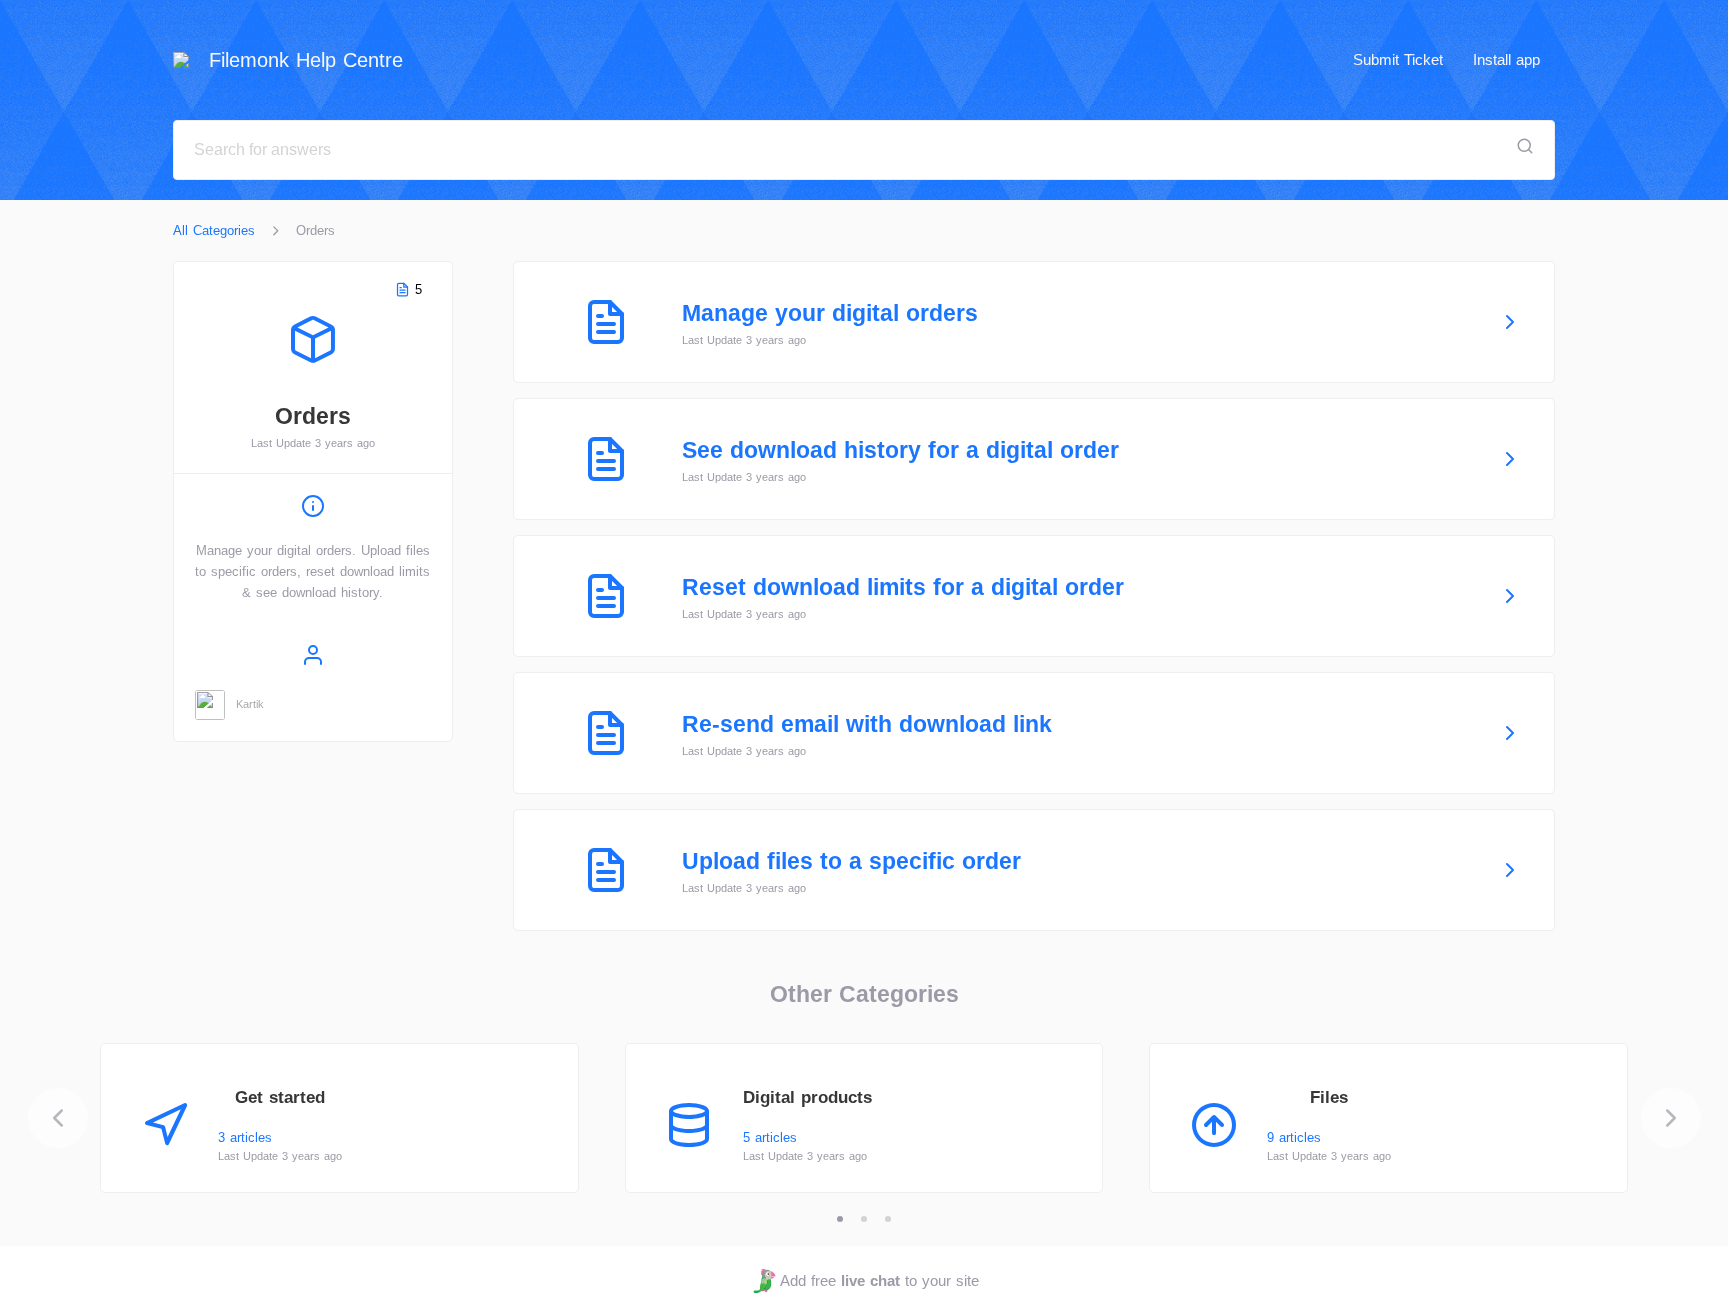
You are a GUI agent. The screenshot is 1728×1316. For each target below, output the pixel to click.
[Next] (1671, 1118)
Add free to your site (879, 1280)
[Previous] (58, 1118)
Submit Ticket (1398, 59)
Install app (1506, 59)
